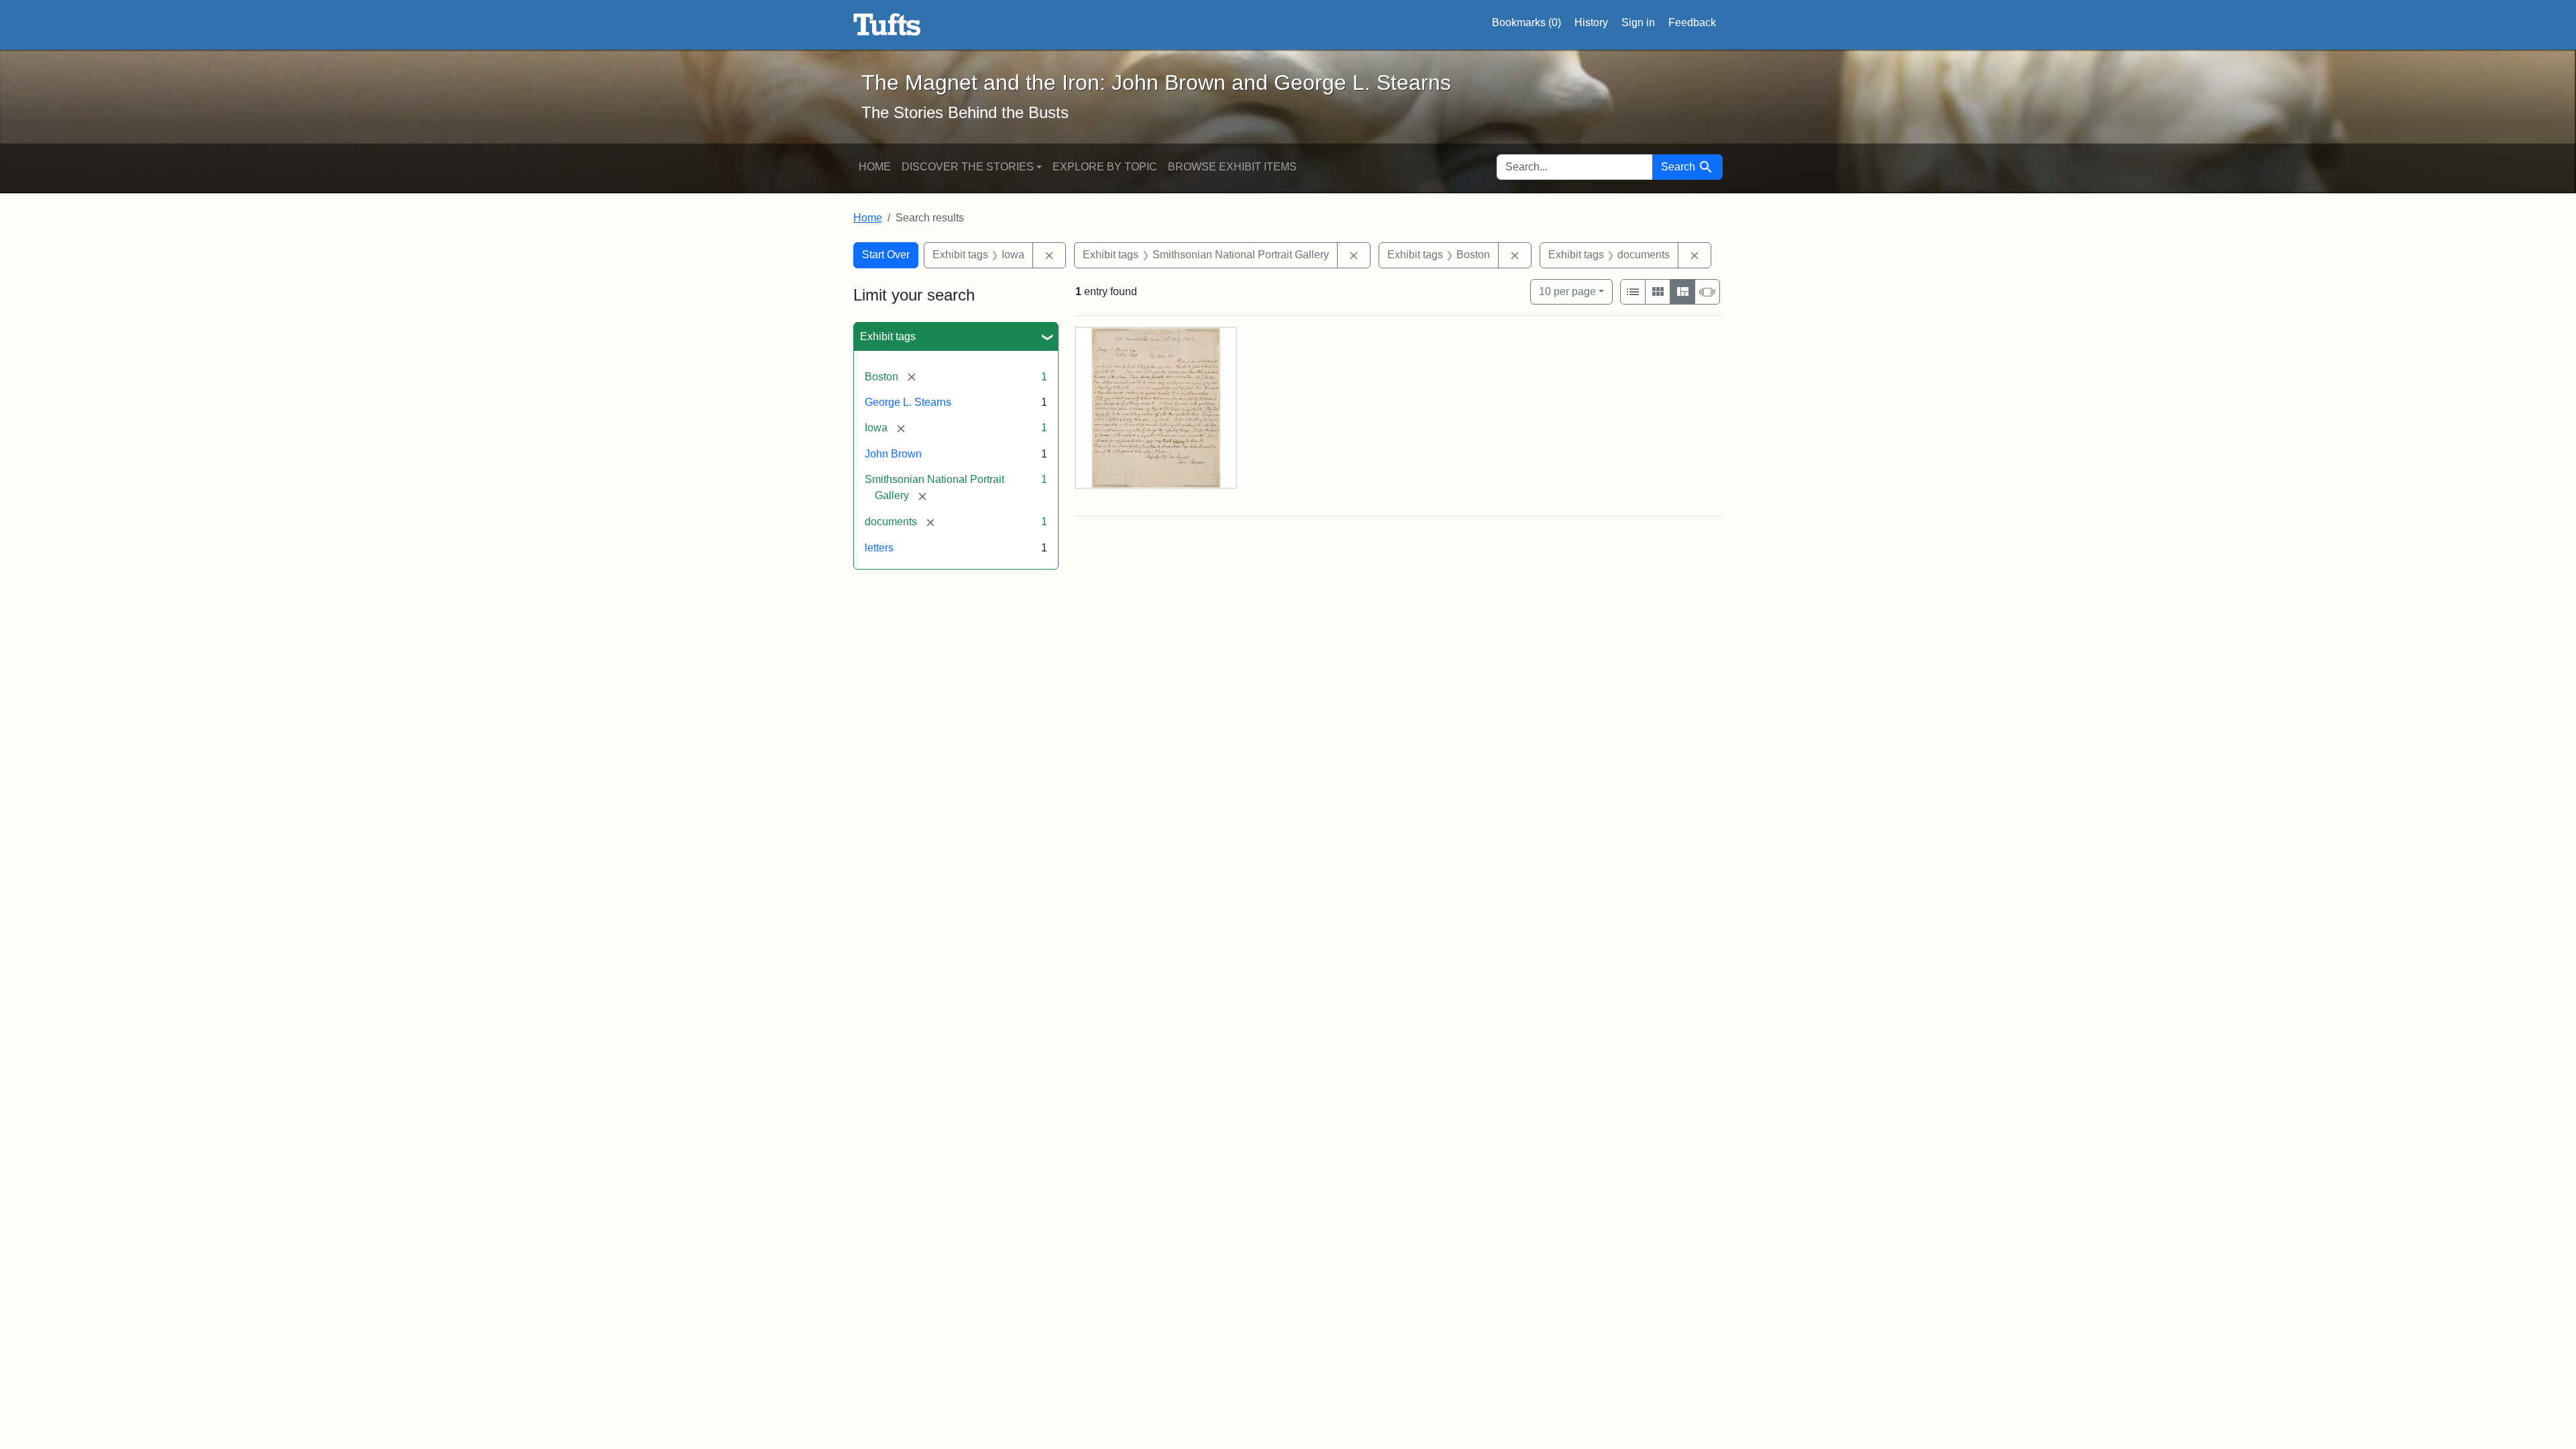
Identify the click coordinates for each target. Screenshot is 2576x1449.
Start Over (886, 255)
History (1591, 22)
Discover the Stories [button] (968, 167)
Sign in (1638, 22)
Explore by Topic (1105, 167)
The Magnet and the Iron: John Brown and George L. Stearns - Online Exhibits (887, 25)
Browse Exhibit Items (1232, 167)
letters (879, 548)
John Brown (893, 454)
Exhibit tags (888, 336)
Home (875, 167)
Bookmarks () (1526, 22)
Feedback (1692, 22)
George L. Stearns (908, 402)
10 (1567, 291)
